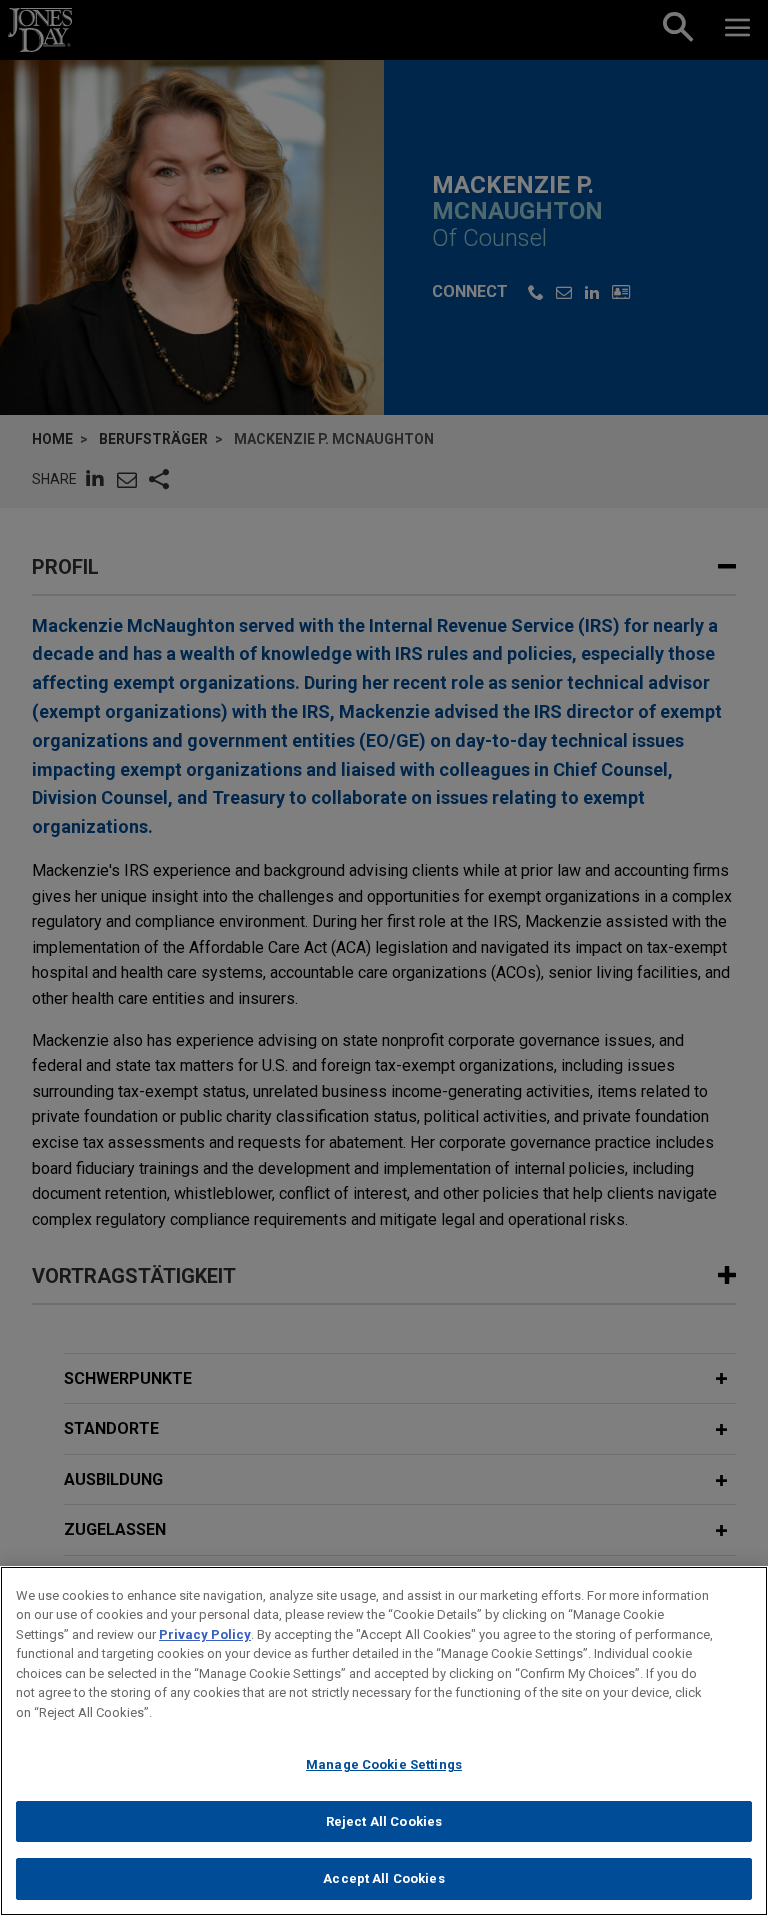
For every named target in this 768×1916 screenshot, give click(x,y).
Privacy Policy (205, 1634)
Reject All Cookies (384, 1821)
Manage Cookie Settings (384, 1764)
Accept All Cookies (383, 1878)
